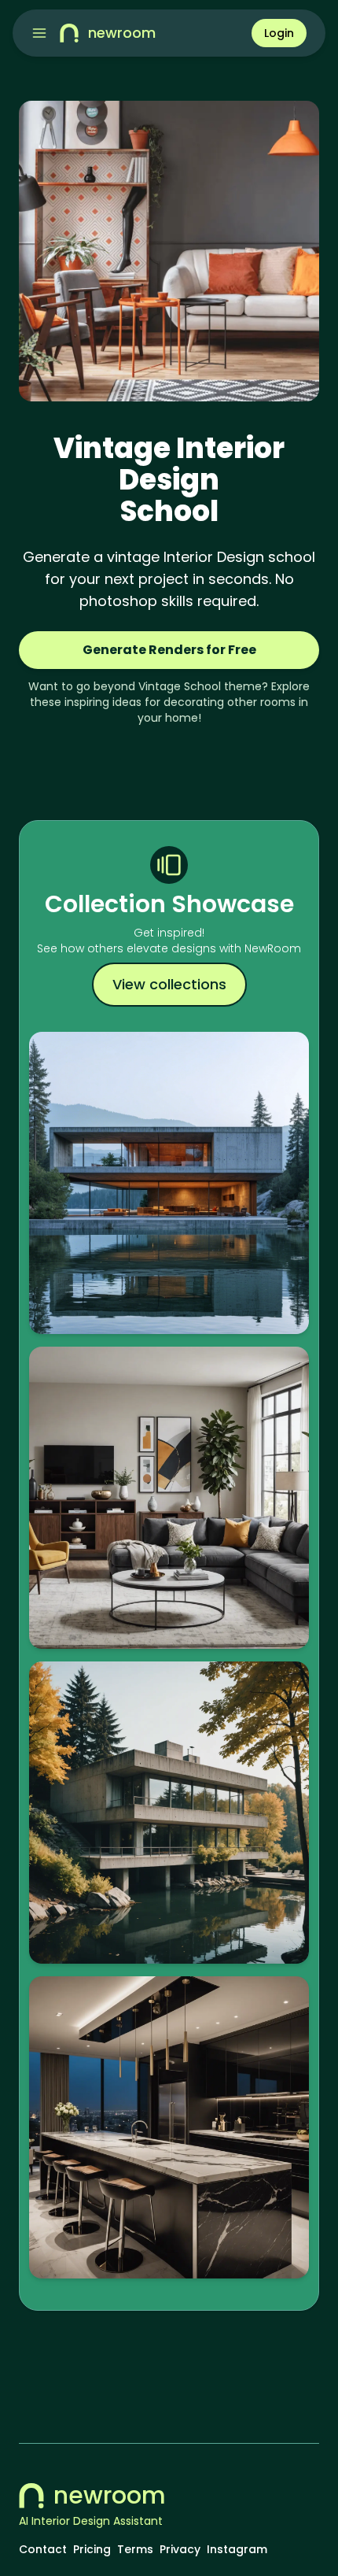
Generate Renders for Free (169, 650)
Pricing (92, 2549)
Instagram (237, 2549)
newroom (110, 2496)
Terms (135, 2549)
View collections (169, 984)
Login (279, 33)
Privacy (180, 2549)
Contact (43, 2549)
